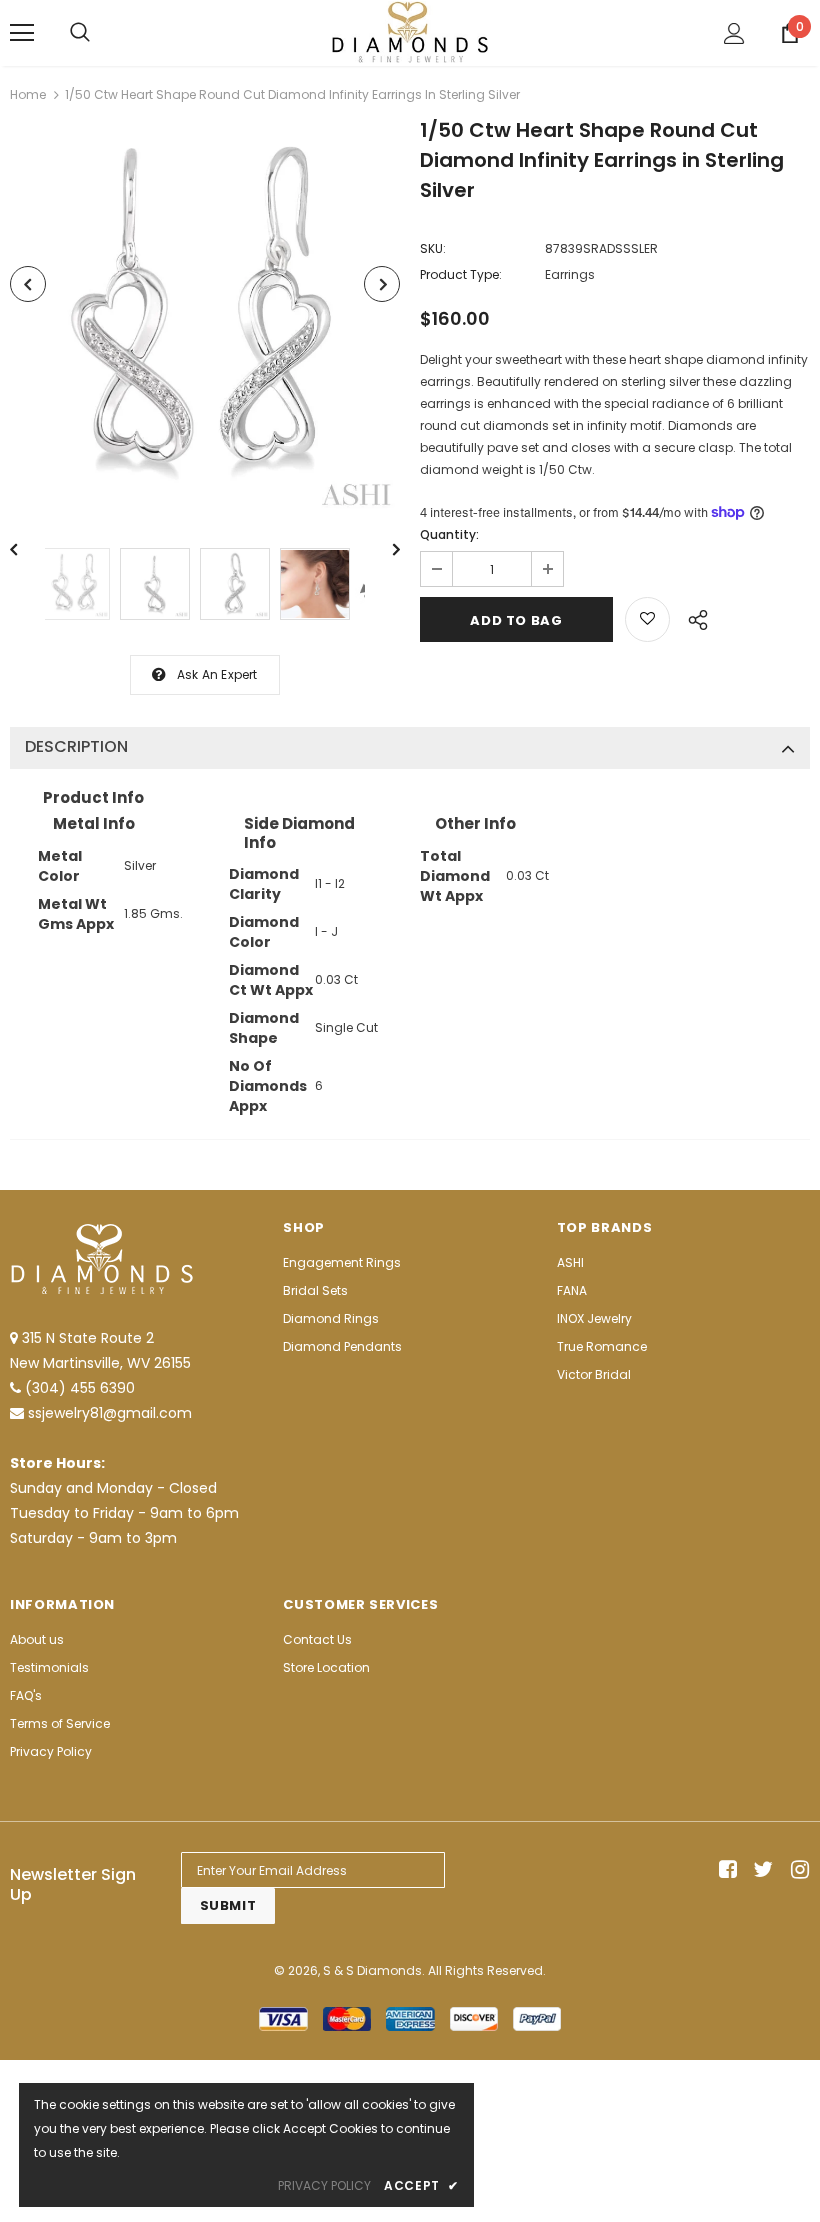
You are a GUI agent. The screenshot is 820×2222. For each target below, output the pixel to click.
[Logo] (410, 32)
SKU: (433, 248)
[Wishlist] (647, 619)
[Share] (692, 617)
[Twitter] (760, 1870)
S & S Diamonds (372, 1970)
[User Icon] (734, 33)
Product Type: (461, 274)
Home (28, 94)
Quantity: (449, 534)
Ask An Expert (217, 674)
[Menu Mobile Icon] (22, 33)
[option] (205, 320)
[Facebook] (724, 1870)
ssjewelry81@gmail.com (110, 1413)
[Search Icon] (80, 33)
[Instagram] (796, 1870)
